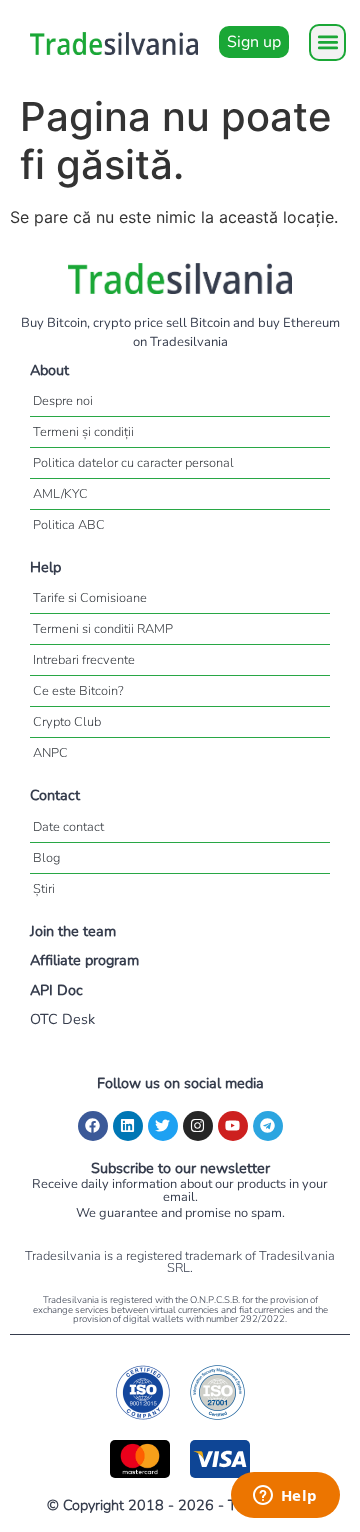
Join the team (73, 931)
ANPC (50, 753)
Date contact (68, 827)
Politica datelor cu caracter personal (133, 463)
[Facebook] (93, 1126)
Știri (44, 889)
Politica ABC (69, 525)
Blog (46, 858)
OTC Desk (62, 1019)
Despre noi (63, 401)
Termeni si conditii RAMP (103, 629)
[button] (327, 42)
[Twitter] (163, 1126)
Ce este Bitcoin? (78, 691)
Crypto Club (67, 722)
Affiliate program (84, 960)
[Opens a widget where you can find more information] (285, 1497)
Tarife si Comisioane (90, 598)
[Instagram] (198, 1126)
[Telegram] (268, 1126)
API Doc (56, 990)
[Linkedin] (128, 1126)
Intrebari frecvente (84, 660)
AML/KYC (60, 494)
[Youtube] (233, 1126)
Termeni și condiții (83, 432)
